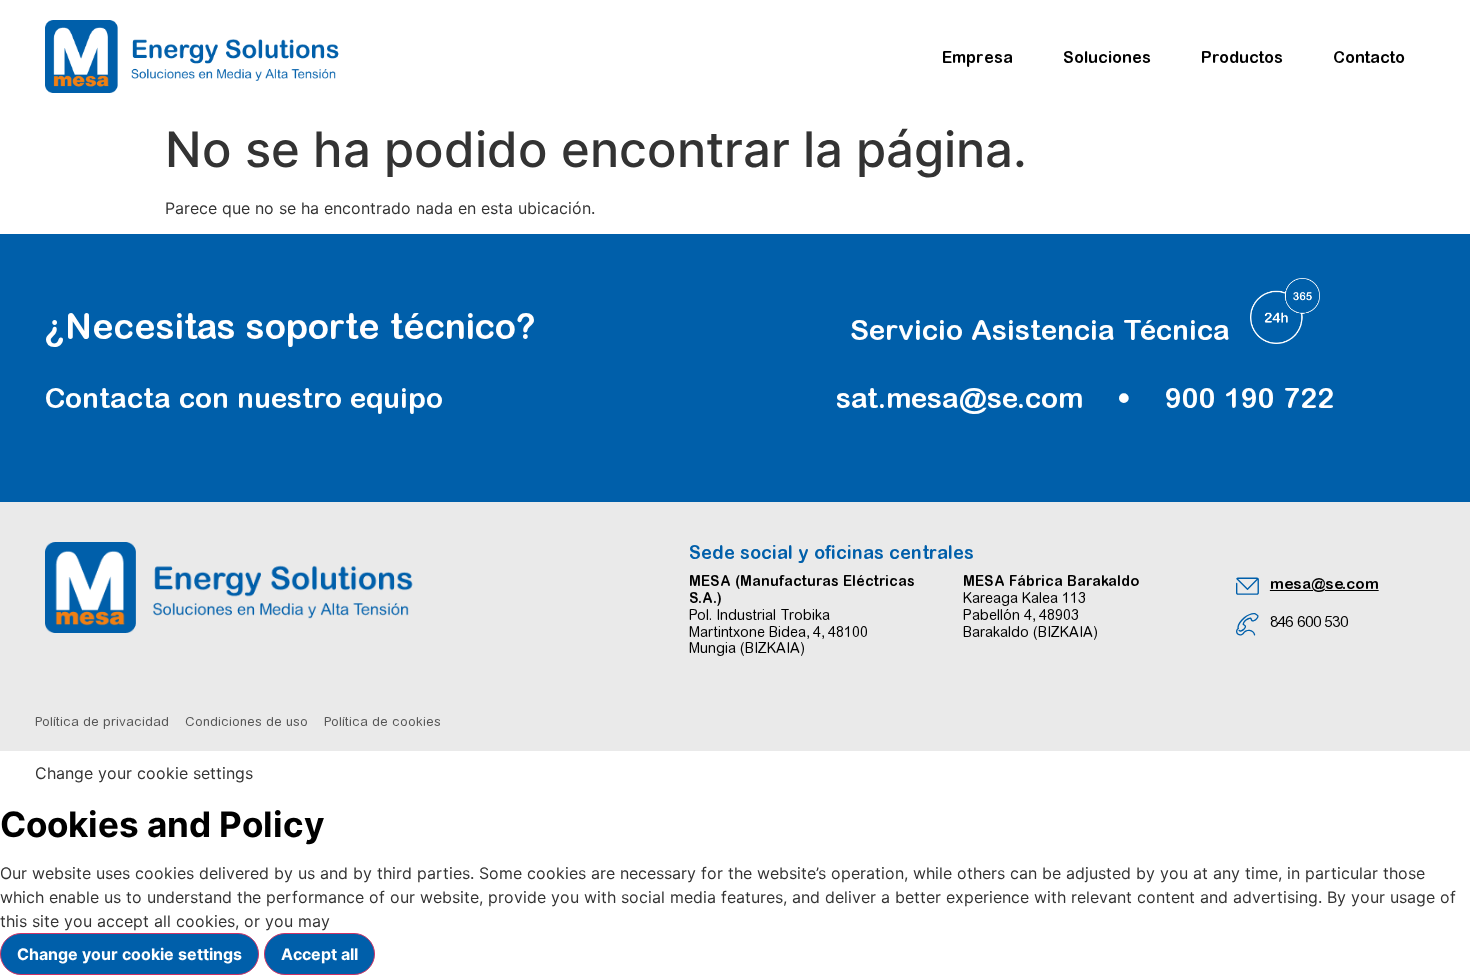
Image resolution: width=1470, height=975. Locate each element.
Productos (1242, 57)
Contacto (1369, 57)
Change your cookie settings (129, 954)
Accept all (319, 954)
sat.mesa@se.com (959, 398)
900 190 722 (1249, 398)
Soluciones (1107, 57)
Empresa (977, 57)
